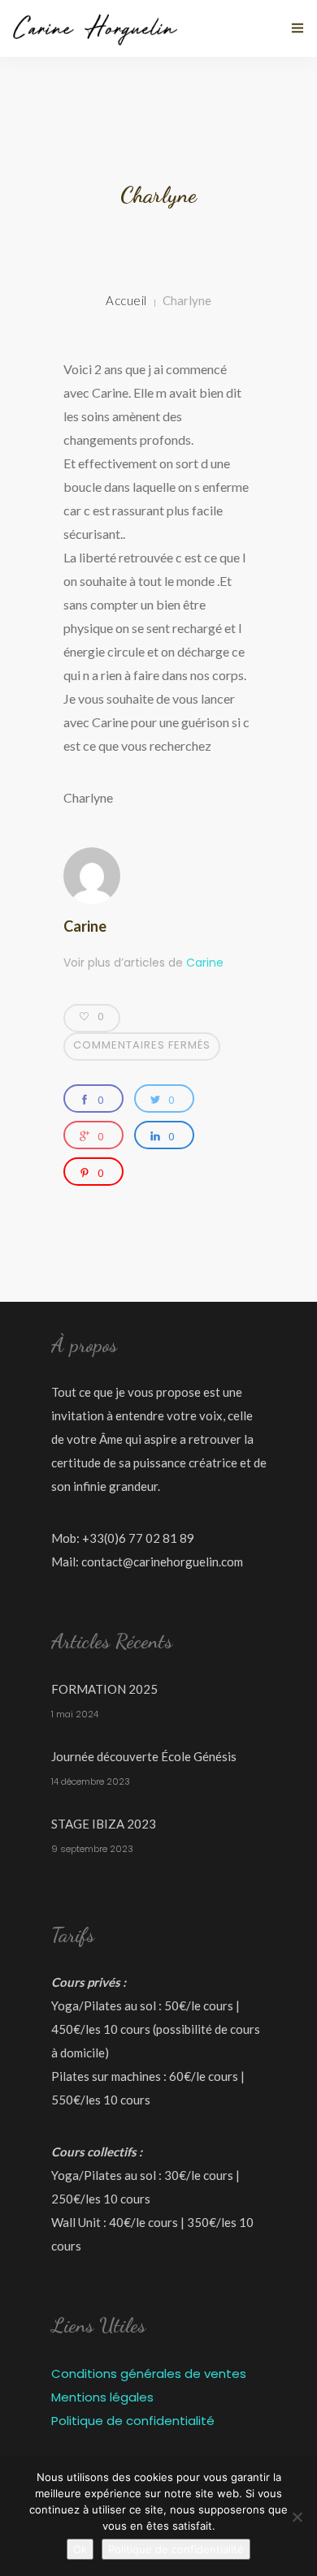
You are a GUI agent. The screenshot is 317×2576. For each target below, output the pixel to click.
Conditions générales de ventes (149, 2374)
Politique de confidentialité (133, 2421)
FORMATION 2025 (104, 1689)
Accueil (126, 300)
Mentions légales (102, 2397)
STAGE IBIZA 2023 (104, 1824)
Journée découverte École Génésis (144, 1756)
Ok (80, 2549)
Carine (85, 926)
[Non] (297, 2517)
